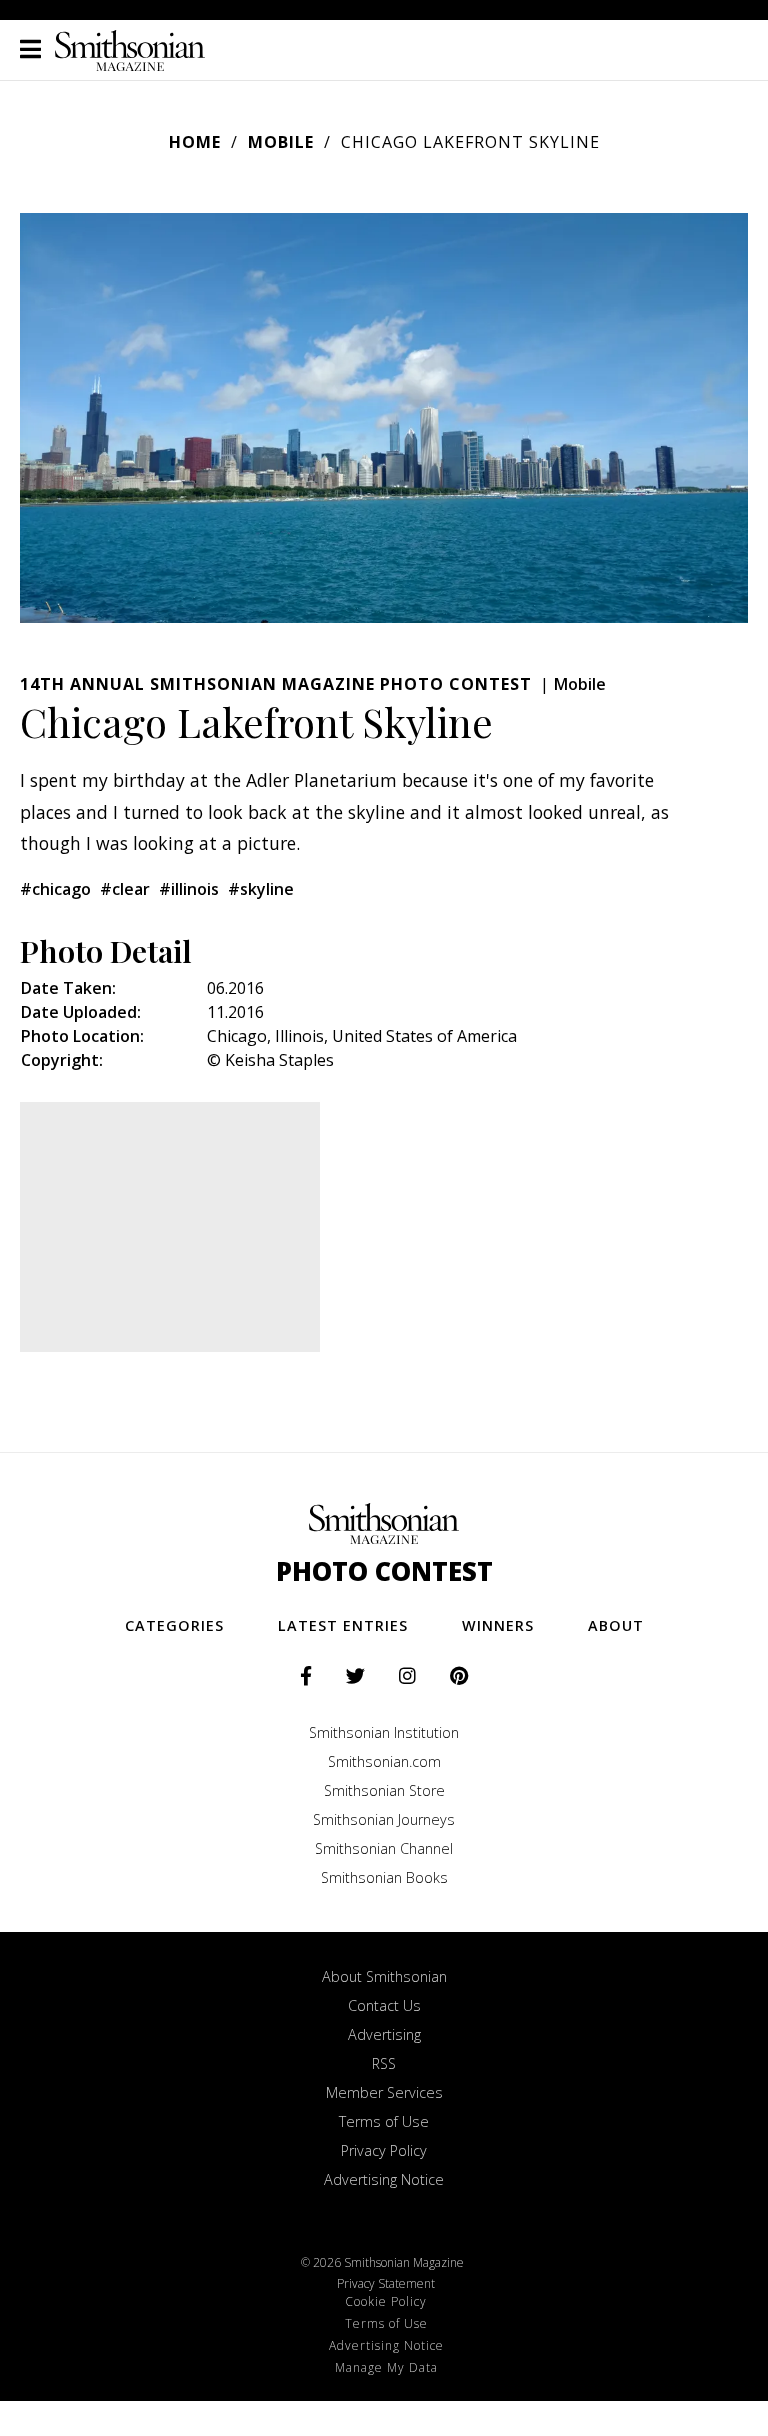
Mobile (281, 142)
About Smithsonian (384, 1976)
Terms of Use (384, 2121)
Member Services (384, 2092)
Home (195, 142)
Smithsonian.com (384, 1761)
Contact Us (384, 2005)
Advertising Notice (384, 2179)
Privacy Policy (384, 2150)
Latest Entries (343, 1625)
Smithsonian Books (384, 1877)
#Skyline (261, 889)
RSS (384, 2063)
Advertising (384, 2034)
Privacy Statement (386, 2283)
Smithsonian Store (384, 1790)
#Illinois (189, 889)
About (616, 1625)
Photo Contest (384, 1571)
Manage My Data (386, 2367)
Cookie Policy (386, 2301)
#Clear (125, 889)
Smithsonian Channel (384, 1848)
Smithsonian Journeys (384, 1819)
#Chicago (55, 889)
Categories (174, 1625)
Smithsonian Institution (384, 1732)
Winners (498, 1625)
